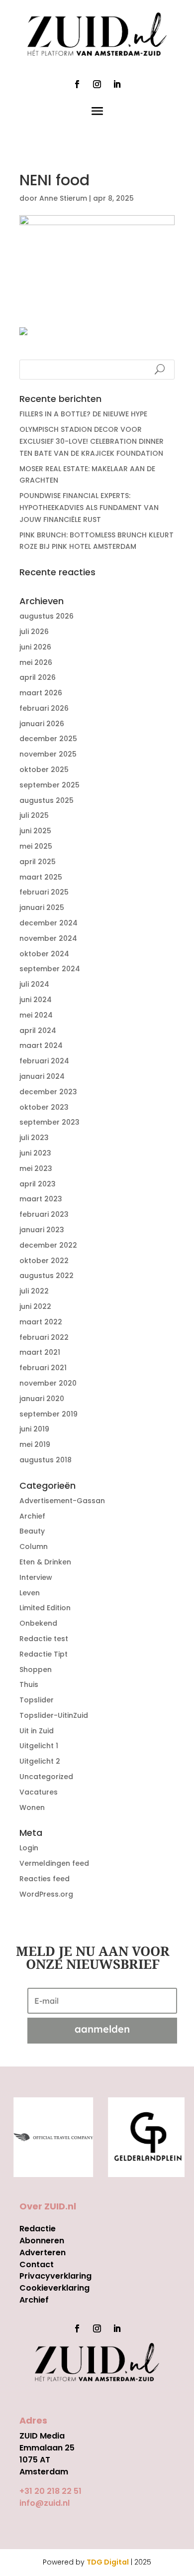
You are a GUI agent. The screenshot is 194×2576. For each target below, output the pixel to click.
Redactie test (44, 1639)
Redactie (38, 2229)
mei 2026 (36, 662)
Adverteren (43, 2253)
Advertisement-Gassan (62, 1501)
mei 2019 (35, 1444)
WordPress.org (46, 1894)
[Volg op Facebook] (77, 84)
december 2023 (48, 1092)
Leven (30, 1593)
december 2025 (48, 739)
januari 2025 (42, 907)
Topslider (37, 1700)
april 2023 (38, 1184)
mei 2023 (36, 1168)
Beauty (32, 1531)
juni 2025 (35, 831)
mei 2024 (36, 1015)
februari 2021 (43, 1368)
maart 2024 (41, 1045)
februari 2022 (44, 1337)
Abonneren (42, 2241)
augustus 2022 (47, 1276)
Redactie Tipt (44, 1654)
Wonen (32, 1807)
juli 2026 (34, 632)
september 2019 (48, 1414)
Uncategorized (46, 1777)
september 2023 (49, 1122)
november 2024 (48, 938)
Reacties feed (45, 1879)
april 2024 (38, 1030)
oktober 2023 (44, 1107)
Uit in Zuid (37, 1731)
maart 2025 (41, 877)
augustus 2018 (46, 1460)
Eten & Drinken (45, 1562)
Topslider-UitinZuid (54, 1715)
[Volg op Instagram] (97, 84)
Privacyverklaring (55, 2276)
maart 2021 (40, 1352)
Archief (32, 1516)
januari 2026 (42, 724)
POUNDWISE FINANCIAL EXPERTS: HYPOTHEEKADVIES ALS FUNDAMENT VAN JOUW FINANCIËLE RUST (89, 508)
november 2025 (48, 754)
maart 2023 (41, 1199)
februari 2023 (44, 1214)
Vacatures (39, 1792)
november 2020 (48, 1383)
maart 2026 (41, 693)
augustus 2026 (47, 616)
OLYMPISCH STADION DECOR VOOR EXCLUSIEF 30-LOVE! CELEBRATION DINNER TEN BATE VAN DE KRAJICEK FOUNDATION (92, 441)
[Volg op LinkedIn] (117, 84)
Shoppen (36, 1670)
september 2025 (49, 785)
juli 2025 (34, 815)
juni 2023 (35, 1153)
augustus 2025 (47, 800)
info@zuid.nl (45, 2503)
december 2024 (48, 923)
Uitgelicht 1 (39, 1746)
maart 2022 (41, 1322)
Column (34, 1546)
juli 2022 (34, 1291)
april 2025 (38, 862)
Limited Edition (45, 1608)
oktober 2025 (44, 770)
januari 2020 (42, 1399)
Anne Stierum (63, 198)
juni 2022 (35, 1306)
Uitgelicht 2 (40, 1761)
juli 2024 (34, 984)
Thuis (29, 1684)
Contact (37, 2264)
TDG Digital (108, 2562)
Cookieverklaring (54, 2288)
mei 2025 (36, 846)
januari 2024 (42, 1076)
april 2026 (38, 677)
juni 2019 (34, 1429)
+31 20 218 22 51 (50, 2491)
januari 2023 (42, 1230)
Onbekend (38, 1623)
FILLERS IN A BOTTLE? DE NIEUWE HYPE (83, 414)
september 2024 (50, 969)
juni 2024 (36, 1000)
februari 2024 (44, 1061)
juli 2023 (34, 1138)
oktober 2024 (44, 954)
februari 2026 (44, 708)
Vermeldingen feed (54, 1863)
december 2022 (48, 1245)
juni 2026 (35, 647)
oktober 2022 (44, 1261)
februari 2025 (44, 892)
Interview (36, 1577)
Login (29, 1848)
